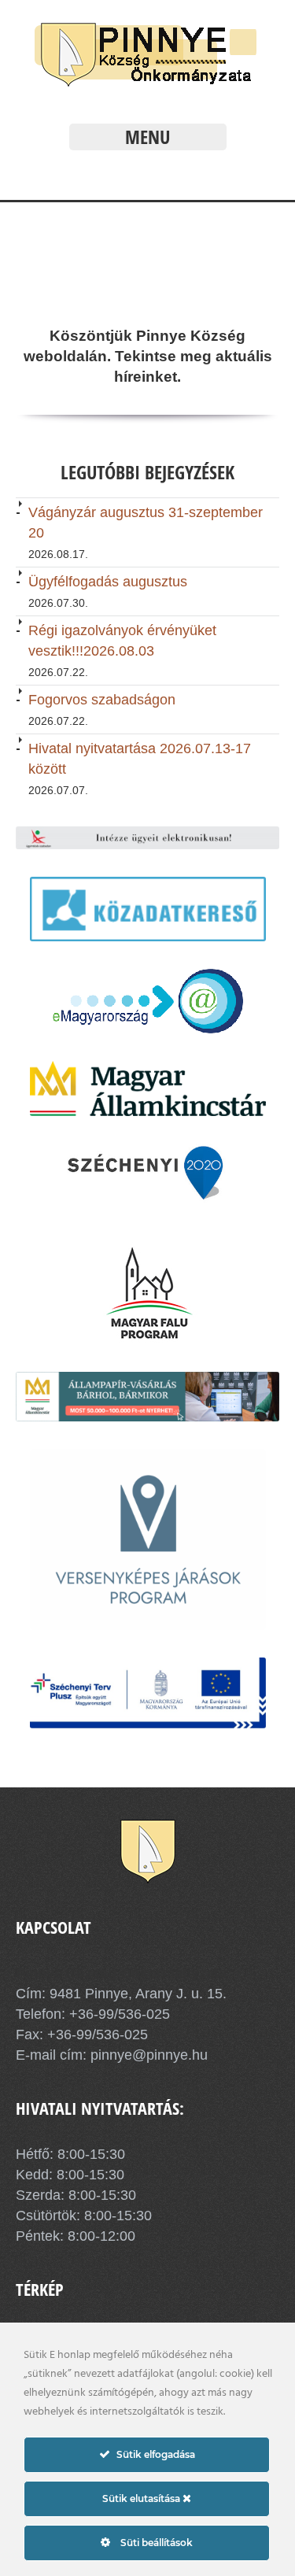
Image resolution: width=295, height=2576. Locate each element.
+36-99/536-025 (120, 2014)
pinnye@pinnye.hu (147, 2055)
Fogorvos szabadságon (102, 700)
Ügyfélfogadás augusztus (108, 582)
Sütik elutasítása (142, 2498)
